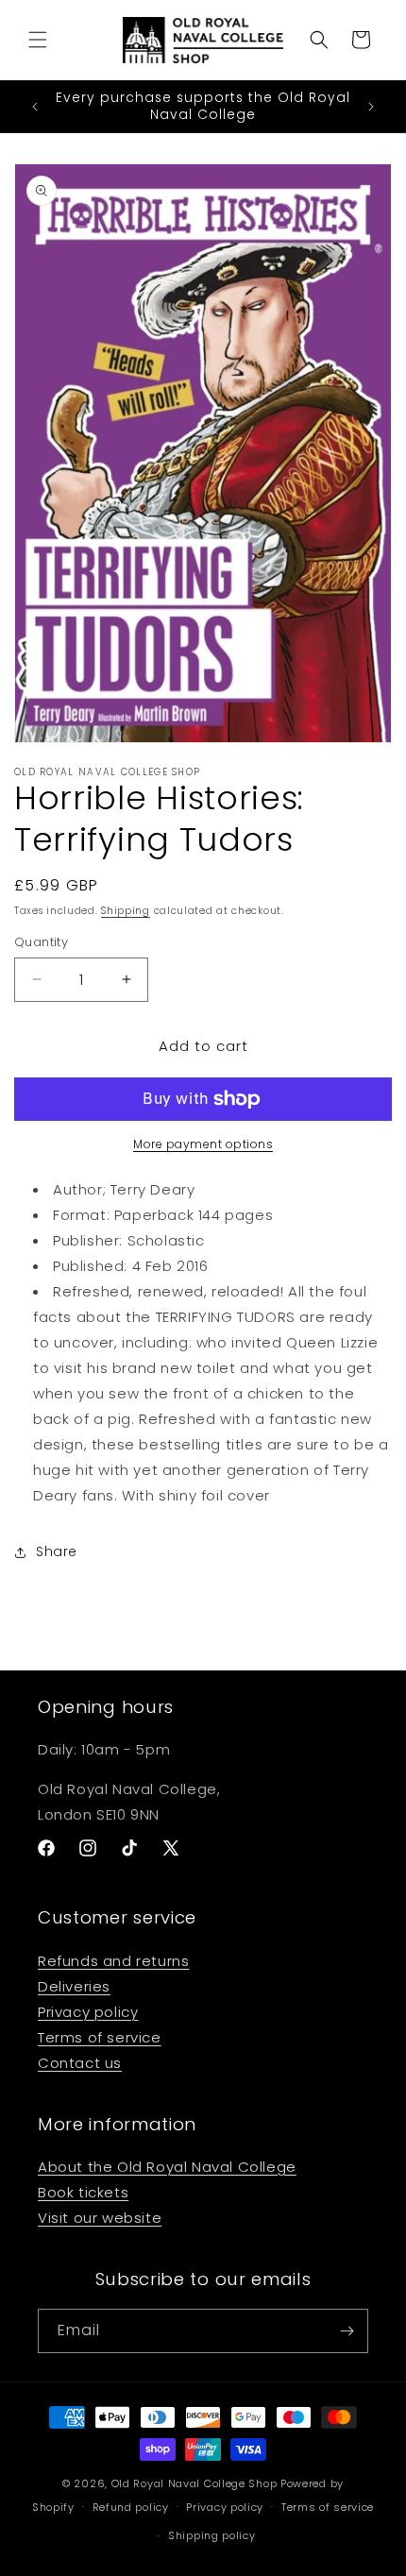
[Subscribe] (347, 2331)
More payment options (203, 1144)
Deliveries (74, 1986)
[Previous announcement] (35, 107)
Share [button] (57, 1551)
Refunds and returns (113, 1961)
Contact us (80, 2063)
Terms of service (100, 2037)
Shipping (126, 911)
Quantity (41, 942)
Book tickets (83, 2192)
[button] (38, 40)
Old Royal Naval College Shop (195, 2483)
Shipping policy (212, 2535)
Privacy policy (88, 2012)
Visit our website (100, 2218)
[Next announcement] (371, 107)
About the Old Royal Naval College (167, 2167)
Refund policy (131, 2507)
